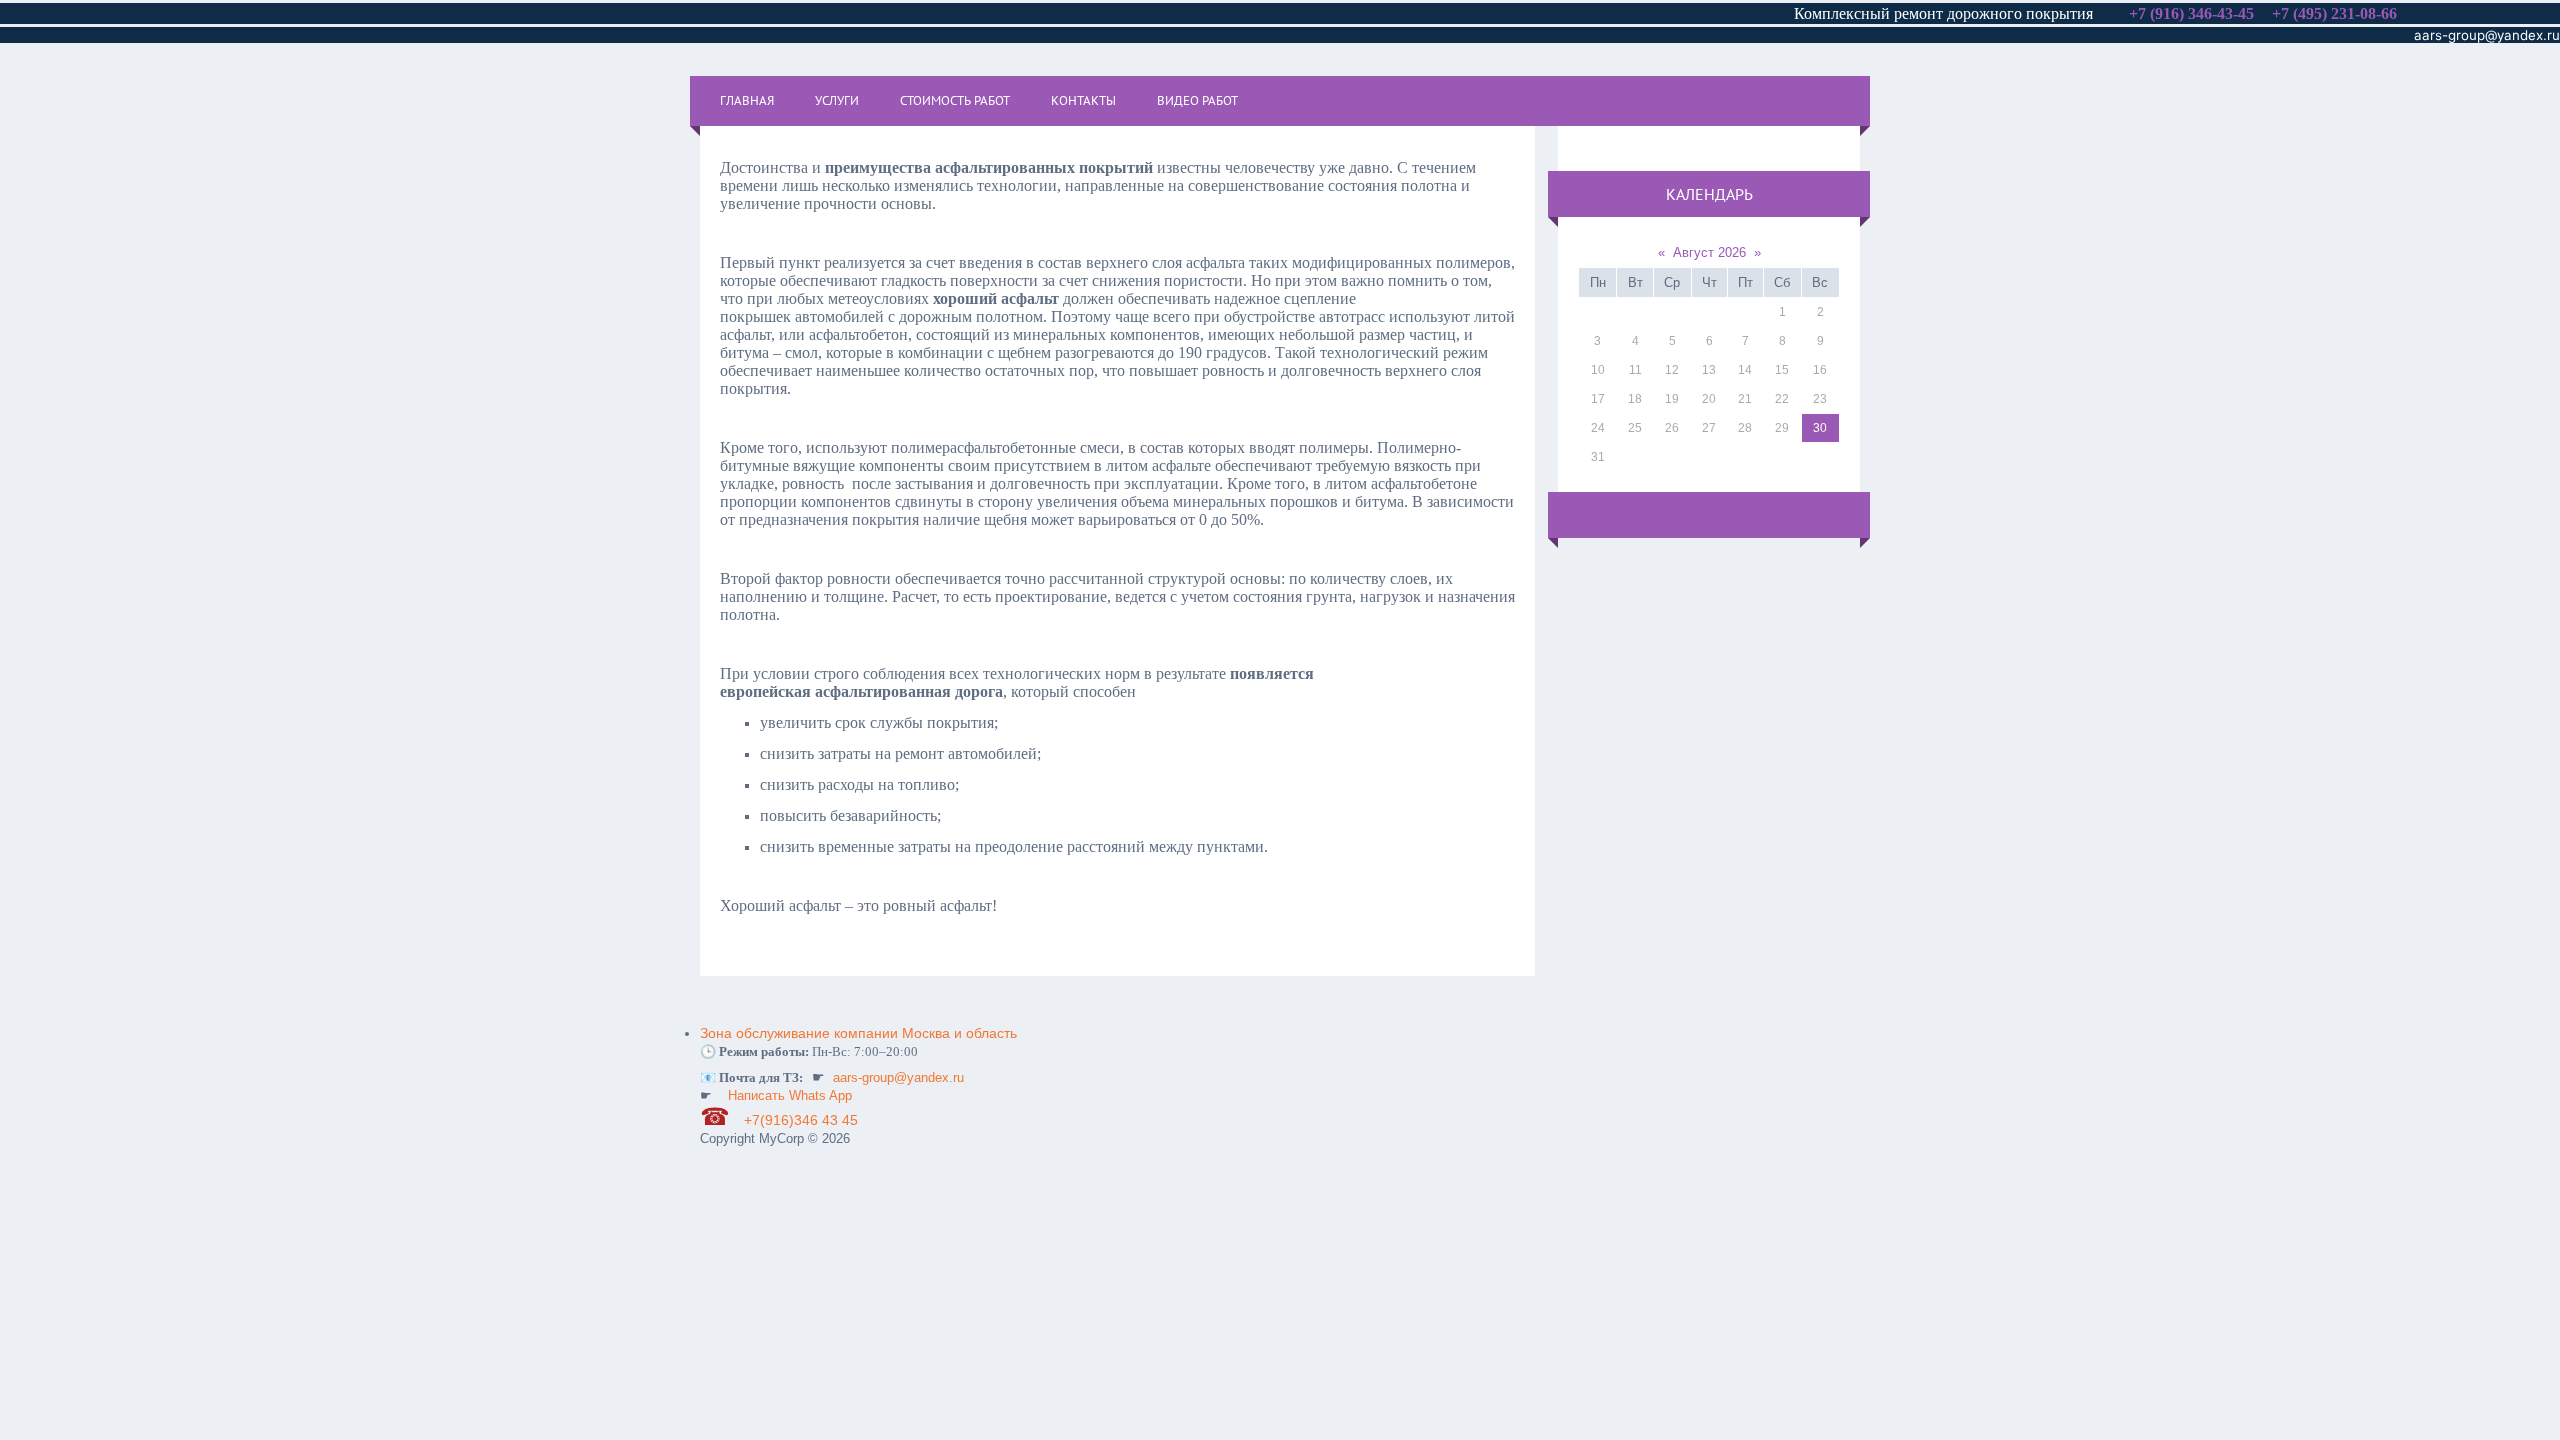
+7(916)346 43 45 (803, 1120)
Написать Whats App (790, 1095)
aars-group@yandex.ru (898, 1077)
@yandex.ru (2522, 35)
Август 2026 (1709, 252)
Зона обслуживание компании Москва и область (858, 1033)
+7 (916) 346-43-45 (2191, 13)
